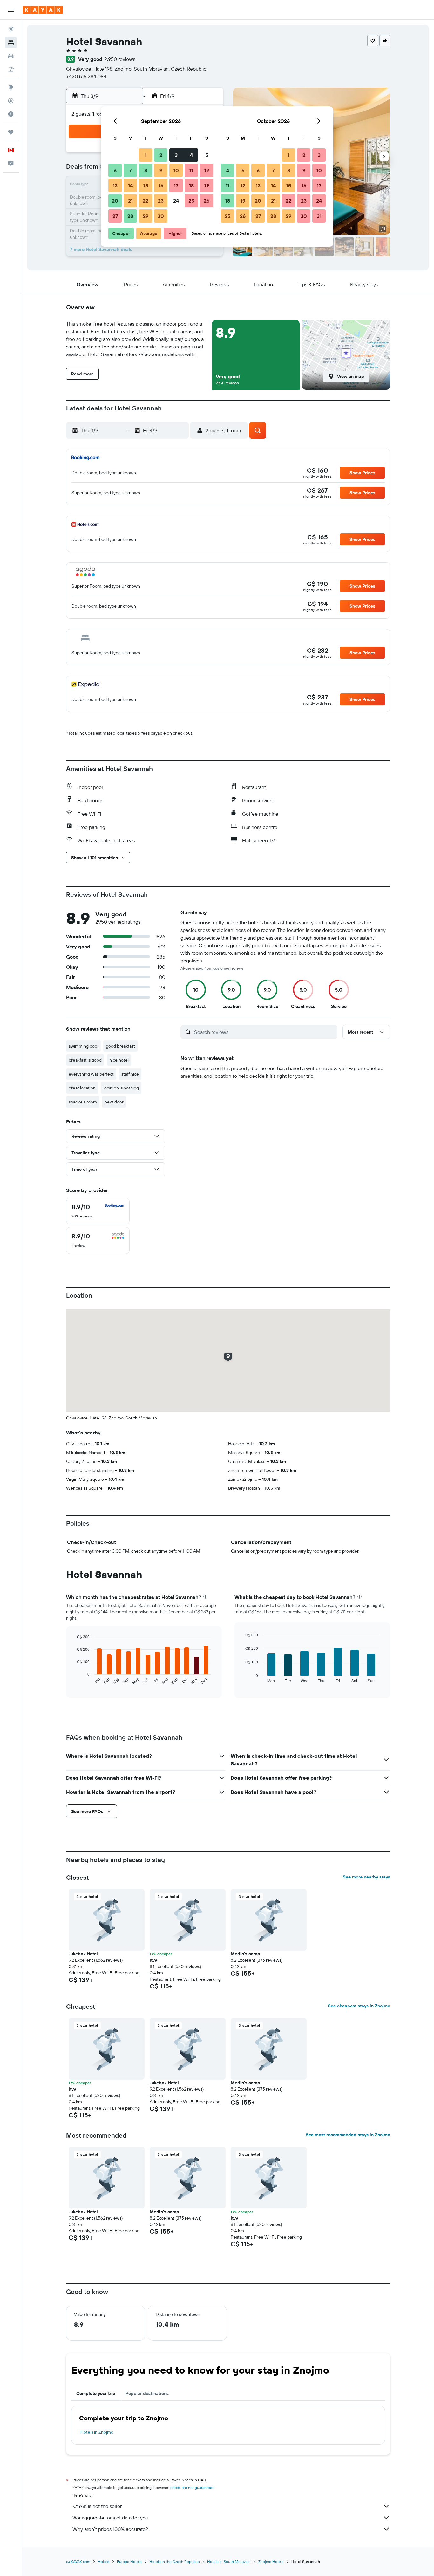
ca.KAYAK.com (78, 2562)
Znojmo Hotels (271, 2562)
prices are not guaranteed (192, 2488)
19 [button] (207, 185)
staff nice (130, 1074)
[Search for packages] (11, 69)
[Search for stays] (11, 43)
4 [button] (191, 155)
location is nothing (121, 1088)
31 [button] (319, 216)
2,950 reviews (120, 59)
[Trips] (11, 132)
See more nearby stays (366, 1877)
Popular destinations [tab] (147, 2393)
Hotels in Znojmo (97, 2432)
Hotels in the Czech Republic (174, 2562)
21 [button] (130, 201)
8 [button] (146, 170)
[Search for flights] (11, 29)
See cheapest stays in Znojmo (359, 2006)
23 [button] (161, 201)
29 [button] (146, 216)
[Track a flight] (11, 101)
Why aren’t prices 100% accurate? (110, 2529)
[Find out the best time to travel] (11, 114)
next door (114, 1102)
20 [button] (115, 201)
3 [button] (176, 155)
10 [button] (176, 170)
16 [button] (161, 185)
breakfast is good (85, 1060)
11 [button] (191, 170)
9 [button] (161, 170)
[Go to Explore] (11, 87)
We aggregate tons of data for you (110, 2518)
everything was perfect (91, 1074)
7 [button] (130, 170)
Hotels (104, 2562)
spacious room (83, 1102)
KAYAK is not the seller (97, 2506)
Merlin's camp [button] (245, 1954)
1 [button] (146, 155)
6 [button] (115, 170)
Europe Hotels (129, 2562)
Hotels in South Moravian (229, 2562)
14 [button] (130, 185)
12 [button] (207, 170)
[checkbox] (98, 1211)
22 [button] (146, 201)
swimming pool (83, 1046)
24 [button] (176, 201)
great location (82, 1088)
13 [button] (115, 185)
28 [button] (130, 216)
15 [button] (146, 185)
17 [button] (176, 185)
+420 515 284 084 (86, 76)
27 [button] (115, 216)
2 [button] (161, 155)
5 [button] (207, 155)
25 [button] (191, 201)
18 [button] (191, 185)
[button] (11, 10)
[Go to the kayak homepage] (43, 10)
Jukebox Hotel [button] (83, 1954)
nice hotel (119, 1060)
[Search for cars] (11, 56)
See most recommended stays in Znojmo (348, 2135)
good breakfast (120, 1046)
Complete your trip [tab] (96, 2393)
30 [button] (161, 216)
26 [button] (207, 201)
